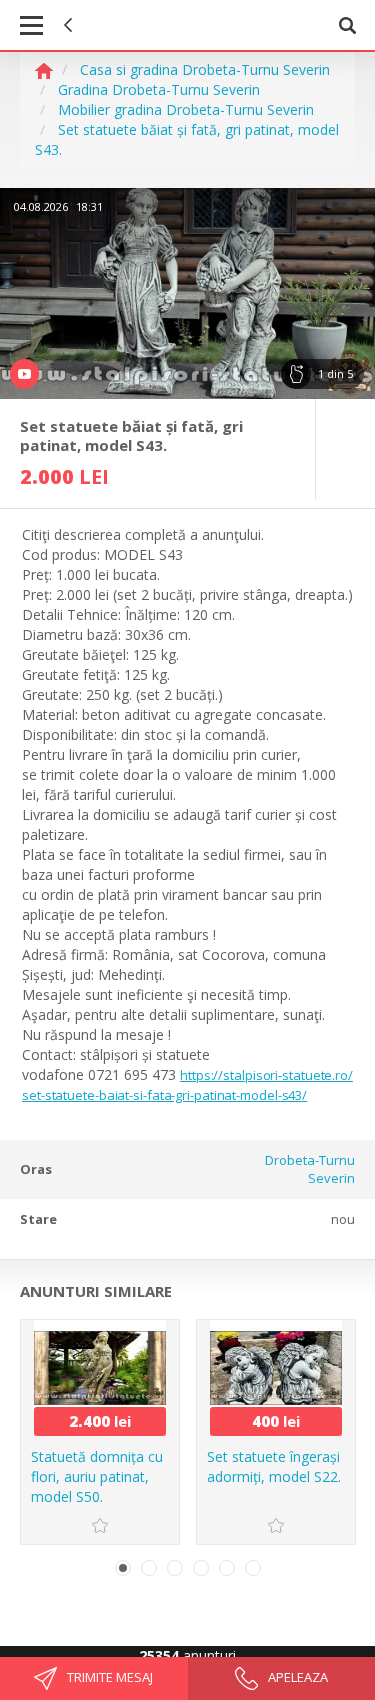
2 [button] (149, 1568)
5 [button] (227, 1568)
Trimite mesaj (108, 1677)
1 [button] (123, 1568)
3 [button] (175, 1568)
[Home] (44, 69)
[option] (187, 293)
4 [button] (201, 1568)
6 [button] (253, 1568)
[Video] (187, 293)
